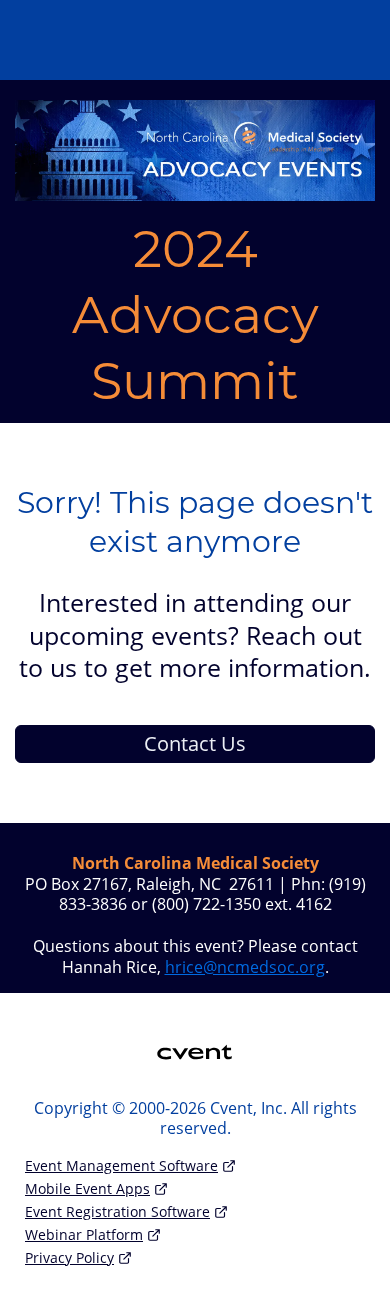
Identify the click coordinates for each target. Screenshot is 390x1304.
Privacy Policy (69, 1257)
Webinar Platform (84, 1234)
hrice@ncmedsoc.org (245, 967)
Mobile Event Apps (87, 1188)
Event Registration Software (117, 1211)
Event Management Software (121, 1165)
